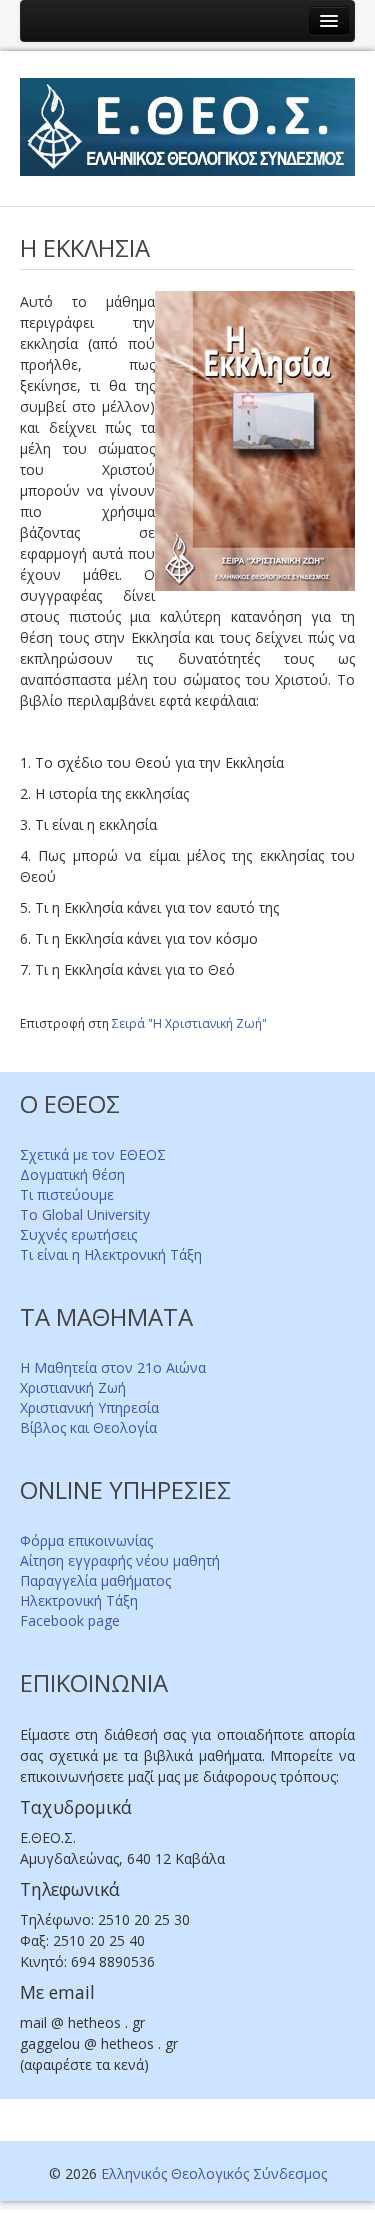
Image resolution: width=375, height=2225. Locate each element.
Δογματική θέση (72, 1174)
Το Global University (85, 1214)
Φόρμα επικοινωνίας (86, 1540)
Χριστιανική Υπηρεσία (89, 1407)
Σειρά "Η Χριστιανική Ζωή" (189, 1023)
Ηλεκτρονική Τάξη (79, 1600)
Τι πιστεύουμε (67, 1194)
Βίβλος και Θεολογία (88, 1427)
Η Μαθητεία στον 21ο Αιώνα (113, 1367)
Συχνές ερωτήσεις (78, 1234)
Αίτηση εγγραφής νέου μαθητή (120, 1560)
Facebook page (70, 1620)
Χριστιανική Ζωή (73, 1387)
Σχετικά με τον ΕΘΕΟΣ (93, 1154)
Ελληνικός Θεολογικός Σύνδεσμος (214, 2173)
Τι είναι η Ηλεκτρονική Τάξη (111, 1254)
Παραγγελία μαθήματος (95, 1580)
